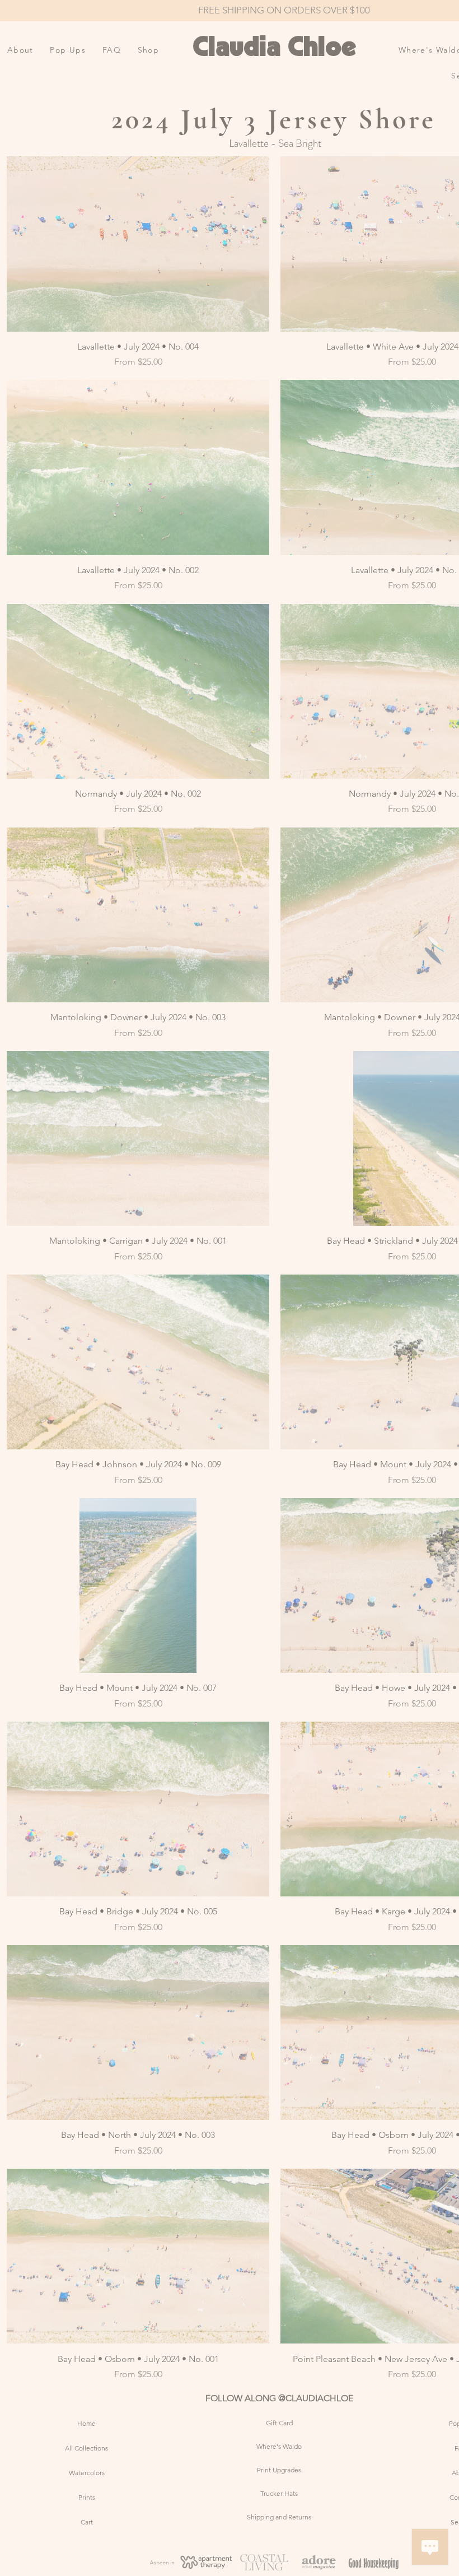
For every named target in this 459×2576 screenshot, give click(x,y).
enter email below (62, 1315)
